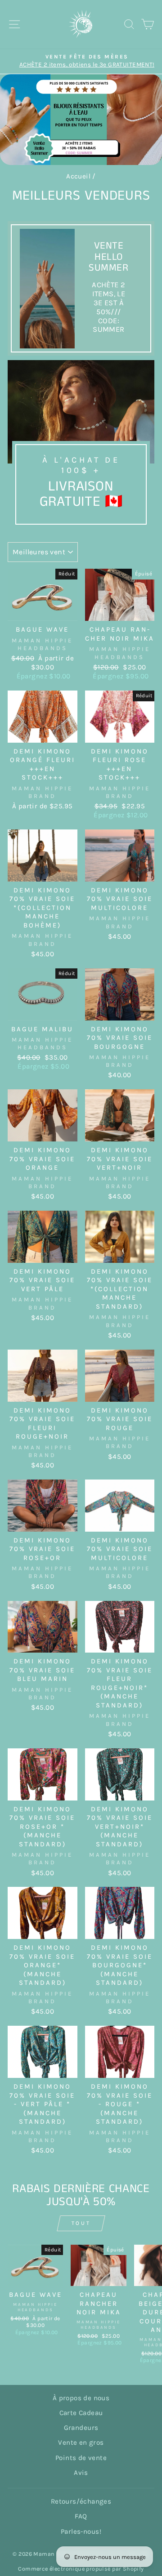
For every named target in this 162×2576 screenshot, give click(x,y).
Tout (81, 2223)
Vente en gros (81, 2442)
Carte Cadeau (81, 2413)
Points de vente (81, 2458)
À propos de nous (81, 2398)
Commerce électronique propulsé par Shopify (81, 2569)
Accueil (78, 176)
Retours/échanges (81, 2501)
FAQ (81, 2516)
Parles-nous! (81, 2531)
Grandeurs (81, 2428)
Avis (81, 2473)
